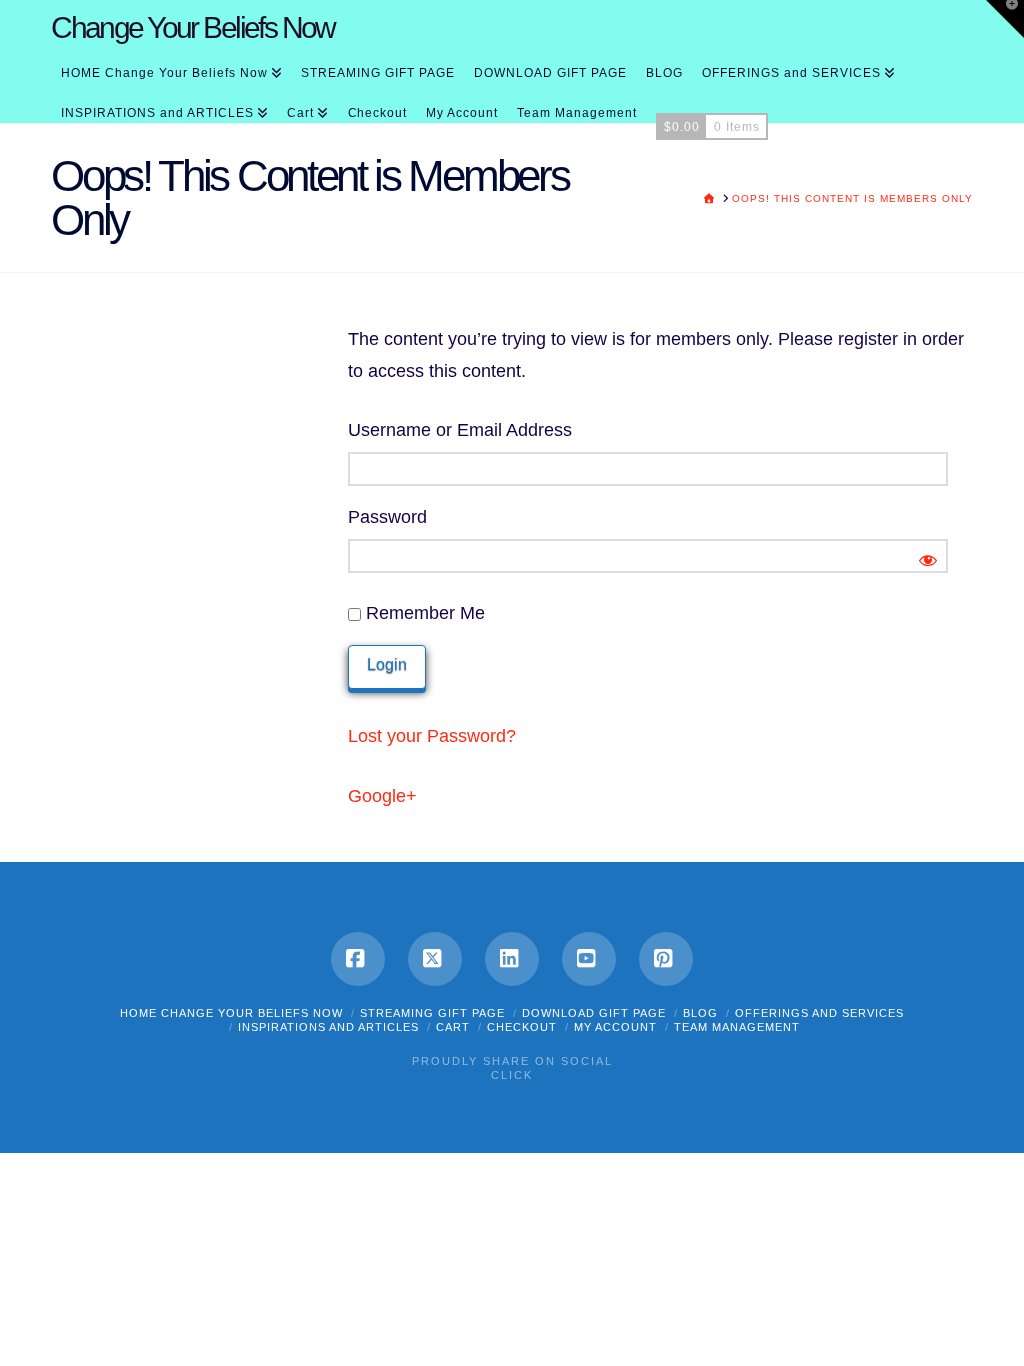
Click (512, 1075)
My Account (615, 1027)
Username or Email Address (460, 430)
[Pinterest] (666, 959)
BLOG (700, 1013)
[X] (435, 959)
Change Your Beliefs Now (193, 28)
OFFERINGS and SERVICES (819, 1013)
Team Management (737, 1027)
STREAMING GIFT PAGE (432, 1013)
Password (387, 517)
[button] (1005, 19)
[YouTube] (589, 959)
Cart (453, 1027)
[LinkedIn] (512, 959)
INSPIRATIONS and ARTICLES (328, 1027)
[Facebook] (358, 959)
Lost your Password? (432, 736)
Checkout (522, 1027)
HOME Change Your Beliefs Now (231, 1013)
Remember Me (423, 613)
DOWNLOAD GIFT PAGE (594, 1013)
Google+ (382, 796)
